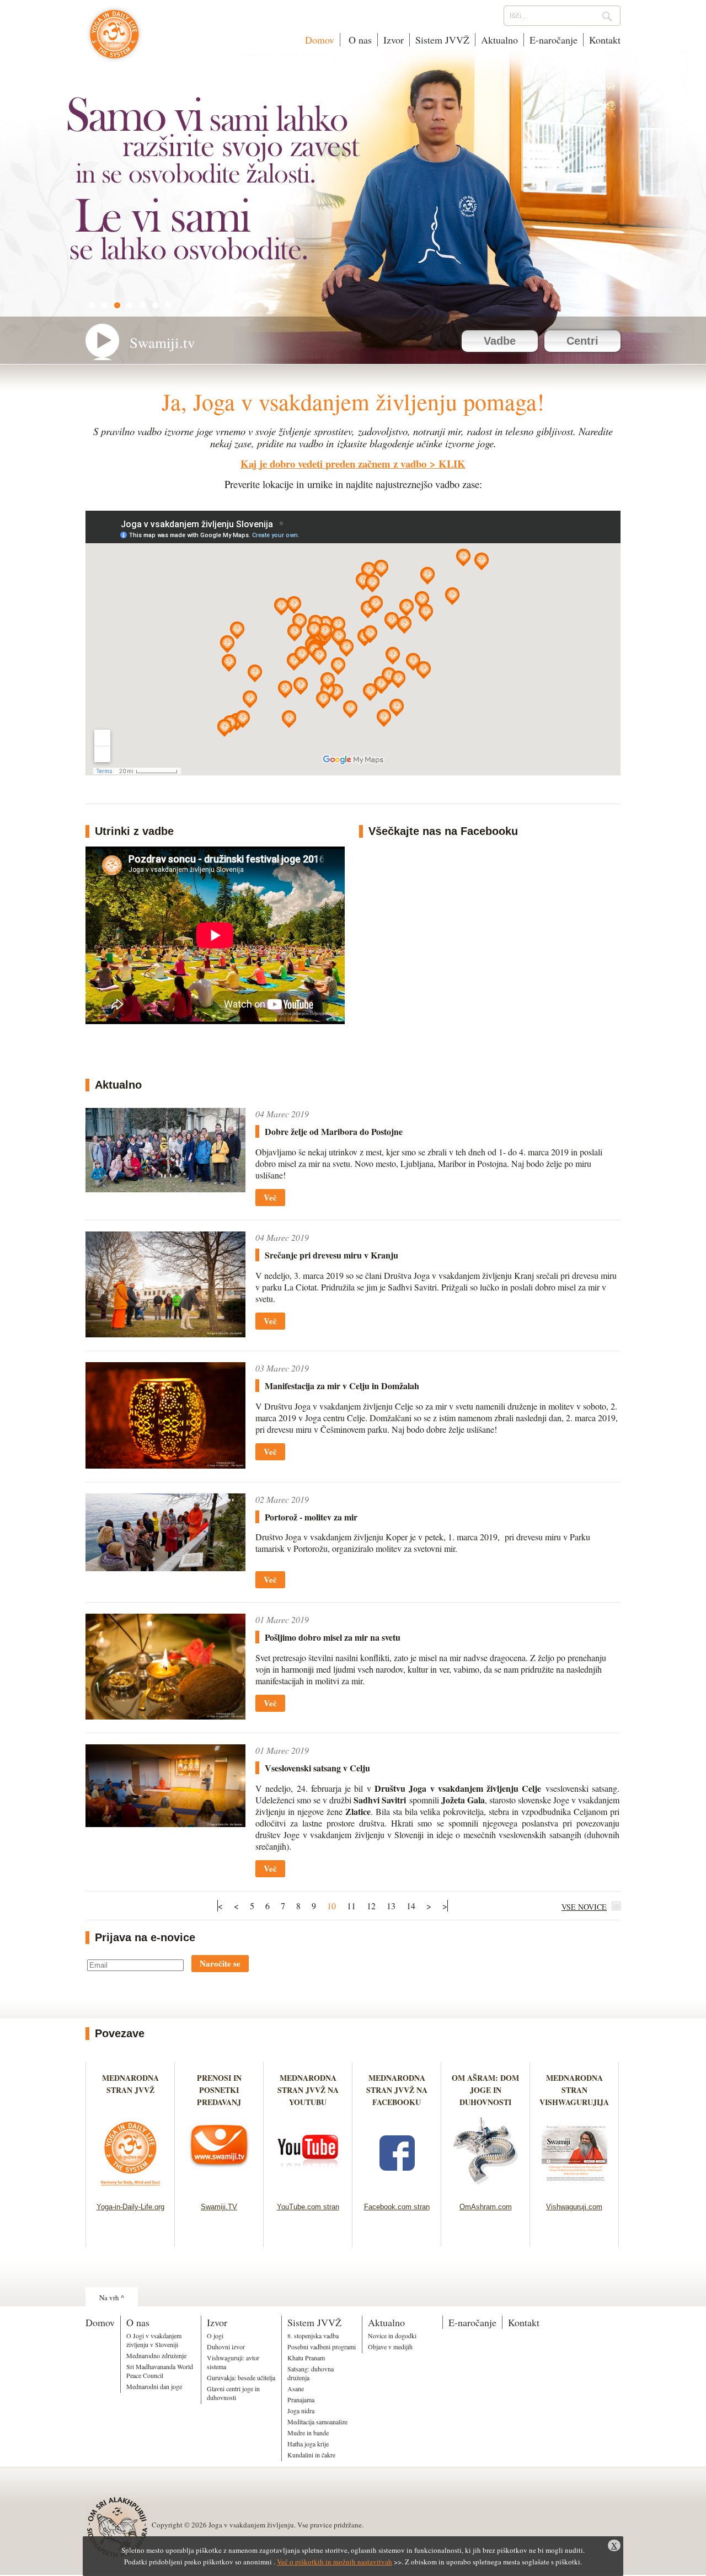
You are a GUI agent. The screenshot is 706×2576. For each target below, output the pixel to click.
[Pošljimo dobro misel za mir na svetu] (165, 1716)
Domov (320, 40)
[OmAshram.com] (486, 2189)
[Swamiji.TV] (219, 2189)
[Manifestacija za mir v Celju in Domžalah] (165, 1465)
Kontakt (605, 40)
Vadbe (500, 341)
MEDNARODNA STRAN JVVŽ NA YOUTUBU (308, 2090)
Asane (296, 2388)
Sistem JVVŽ (442, 40)
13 (391, 1906)
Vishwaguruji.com (574, 2207)
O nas (359, 40)
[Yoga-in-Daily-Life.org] (130, 2189)
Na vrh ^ (112, 2297)
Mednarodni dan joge (154, 2386)
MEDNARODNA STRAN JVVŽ (130, 2090)
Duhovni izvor (226, 2347)
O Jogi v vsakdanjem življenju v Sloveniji (154, 2340)
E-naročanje (553, 40)
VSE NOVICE (584, 1907)
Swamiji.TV (219, 2207)
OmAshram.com (486, 2207)
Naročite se (220, 1963)
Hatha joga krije (308, 2444)
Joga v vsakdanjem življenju (114, 40)
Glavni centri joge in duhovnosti (233, 2393)
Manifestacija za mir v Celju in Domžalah (342, 1386)
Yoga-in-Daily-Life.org (130, 2207)
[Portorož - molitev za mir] (165, 1568)
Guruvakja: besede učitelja (241, 2377)
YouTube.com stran (308, 2207)
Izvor (394, 40)
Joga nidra (301, 2411)
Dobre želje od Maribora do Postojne (334, 1131)
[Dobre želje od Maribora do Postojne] (165, 1189)
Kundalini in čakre (311, 2455)
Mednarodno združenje (156, 2355)
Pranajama (301, 2400)
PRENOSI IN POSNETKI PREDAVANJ (219, 2090)
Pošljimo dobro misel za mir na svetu (333, 1637)
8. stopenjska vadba (313, 2336)
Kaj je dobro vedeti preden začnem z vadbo (333, 464)
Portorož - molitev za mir (311, 1517)
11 (351, 1906)
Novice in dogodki (392, 2336)
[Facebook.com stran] (397, 2189)
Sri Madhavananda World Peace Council (160, 2371)
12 (371, 1906)
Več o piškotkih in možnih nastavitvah (335, 2562)
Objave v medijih (390, 2347)
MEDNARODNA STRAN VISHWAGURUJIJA (574, 2090)
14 (411, 1906)
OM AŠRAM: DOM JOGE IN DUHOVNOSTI (485, 2090)
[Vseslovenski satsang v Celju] (165, 1823)
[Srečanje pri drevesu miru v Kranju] (165, 1334)
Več (270, 1197)
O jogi (215, 2336)
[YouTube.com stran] (308, 2189)
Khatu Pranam (306, 2358)
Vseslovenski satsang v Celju (317, 1768)
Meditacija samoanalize (317, 2422)
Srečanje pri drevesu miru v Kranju (331, 1255)
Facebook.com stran (397, 2207)
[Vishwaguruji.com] (574, 2189)
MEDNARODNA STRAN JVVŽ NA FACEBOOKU (397, 2090)
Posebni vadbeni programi (322, 2347)
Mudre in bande (308, 2433)
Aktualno (499, 40)
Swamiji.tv (162, 342)
